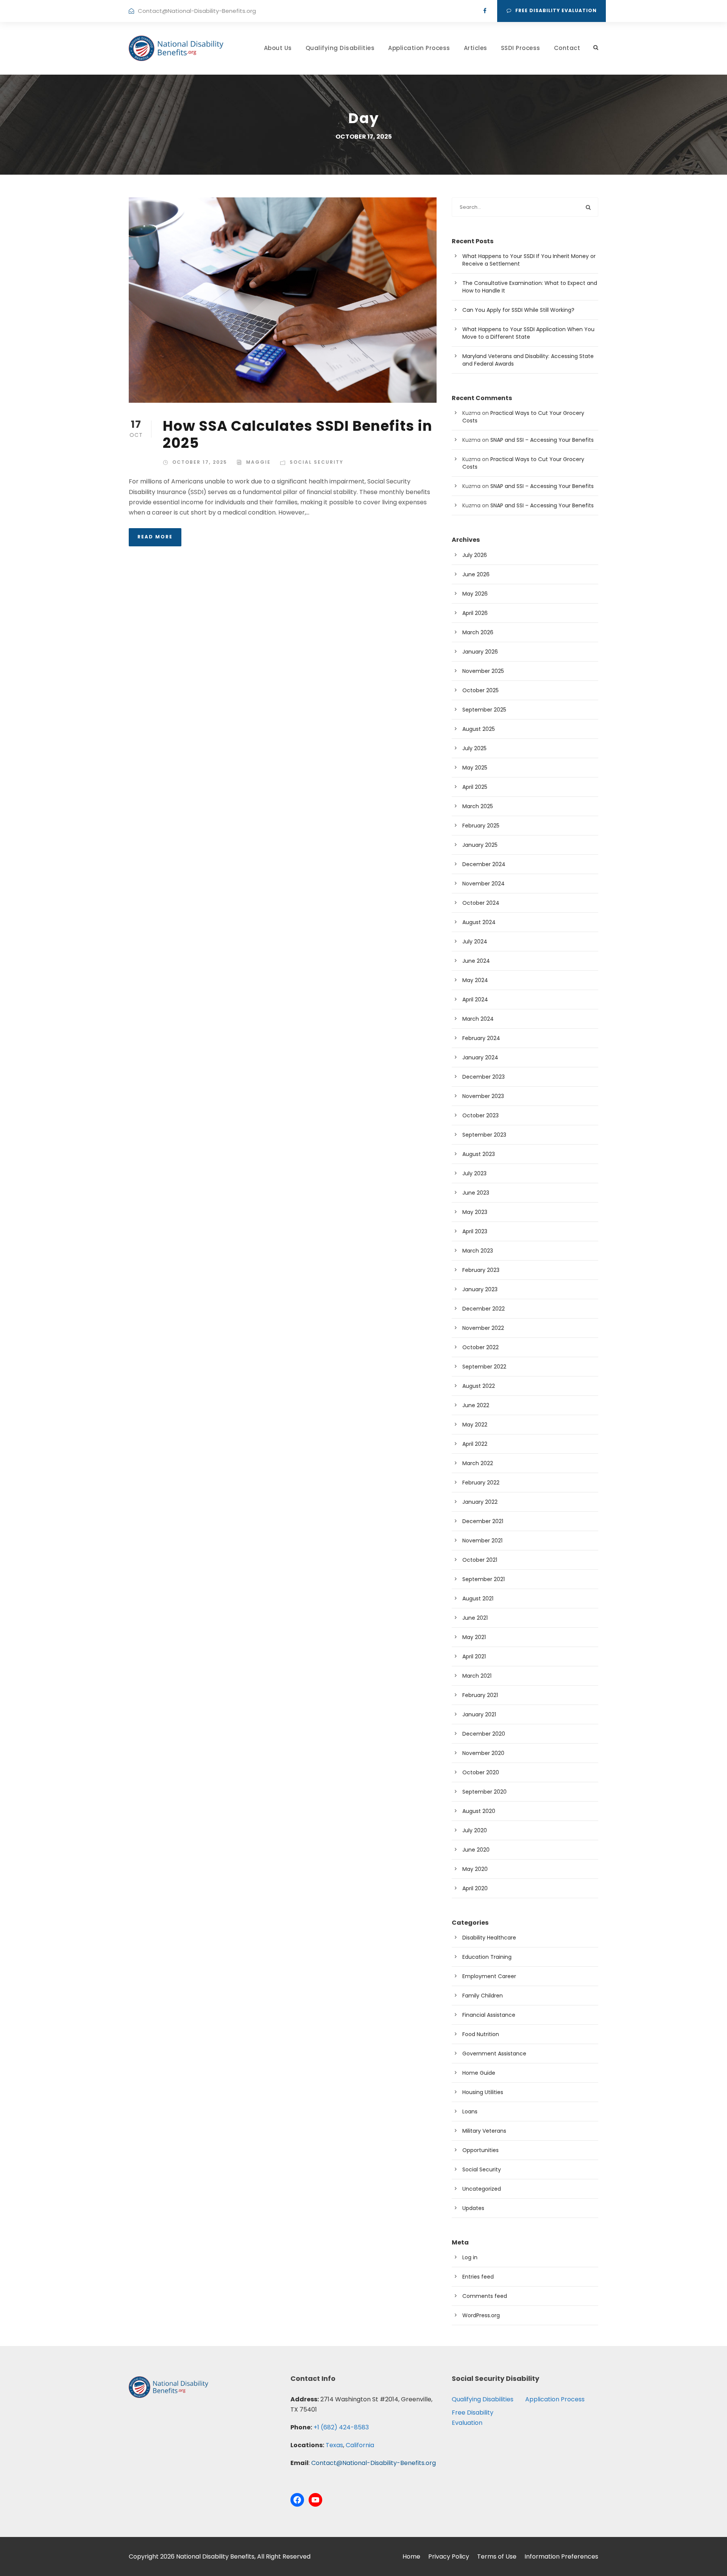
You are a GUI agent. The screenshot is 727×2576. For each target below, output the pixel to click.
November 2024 (484, 884)
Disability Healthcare (489, 1938)
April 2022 (475, 1444)
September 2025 (484, 710)
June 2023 (476, 1193)
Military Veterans (484, 2131)
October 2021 (480, 1560)
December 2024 (484, 864)
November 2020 (483, 1753)
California (360, 2445)
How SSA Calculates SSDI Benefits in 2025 (298, 434)
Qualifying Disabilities (340, 48)
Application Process (419, 48)
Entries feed (478, 2277)
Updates (473, 2208)
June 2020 (476, 1850)
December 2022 (484, 1309)
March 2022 (478, 1463)
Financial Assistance (489, 2015)
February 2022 (481, 1483)
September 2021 (484, 1579)
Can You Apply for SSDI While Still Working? (518, 310)
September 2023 (484, 1135)
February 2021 (480, 1695)
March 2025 (478, 806)
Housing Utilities (483, 2092)
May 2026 (475, 594)
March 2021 (477, 1676)
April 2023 (475, 1231)
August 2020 (479, 1811)
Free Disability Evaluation (556, 10)
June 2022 (476, 1405)
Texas (334, 2445)
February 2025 (481, 826)
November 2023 (483, 1096)
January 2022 (480, 1502)
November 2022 (483, 1328)
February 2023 (481, 1270)
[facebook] (485, 11)
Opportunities (481, 2150)
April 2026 (475, 613)
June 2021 (475, 1618)
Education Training (487, 1957)
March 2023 (478, 1251)
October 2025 (481, 690)
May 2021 (474, 1637)
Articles (476, 48)
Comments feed (485, 2296)
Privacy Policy (449, 2556)
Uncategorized (482, 2189)
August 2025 (479, 729)
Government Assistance (494, 2054)
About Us (278, 48)
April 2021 (474, 1656)
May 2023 (475, 1212)
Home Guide (479, 2073)
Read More (155, 537)
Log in (470, 2257)
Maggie (258, 462)
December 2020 (484, 1734)
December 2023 (484, 1077)
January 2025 (480, 845)
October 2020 (481, 1772)
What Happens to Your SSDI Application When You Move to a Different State (528, 333)
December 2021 (483, 1521)
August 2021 (478, 1598)
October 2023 (481, 1115)
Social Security (317, 462)
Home (411, 2556)
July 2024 (475, 942)
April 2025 (475, 787)
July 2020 (475, 1830)
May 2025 (475, 768)
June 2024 (476, 961)
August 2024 (479, 922)
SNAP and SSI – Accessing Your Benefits (542, 440)
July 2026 (475, 555)
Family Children (483, 1996)
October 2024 (481, 903)
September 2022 (484, 1367)
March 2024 (478, 1019)
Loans (470, 2111)
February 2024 (481, 1038)
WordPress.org (481, 2315)
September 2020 (484, 1792)
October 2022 (481, 1347)
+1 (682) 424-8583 (341, 2427)
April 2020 (475, 1888)
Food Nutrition (481, 2034)
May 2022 (475, 1425)
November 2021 (482, 1541)
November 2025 (483, 671)
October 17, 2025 (200, 462)
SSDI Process (521, 48)
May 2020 (475, 1869)
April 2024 (475, 999)
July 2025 (474, 748)
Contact (567, 48)
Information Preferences (561, 2556)
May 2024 (475, 980)
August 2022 (479, 1386)
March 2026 (478, 632)
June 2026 (476, 574)
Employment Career (489, 1976)
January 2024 (480, 1057)
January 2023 (480, 1289)
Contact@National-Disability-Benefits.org (197, 11)
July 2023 (474, 1173)
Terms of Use (497, 2556)
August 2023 (479, 1154)
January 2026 (480, 652)
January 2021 (479, 1714)
